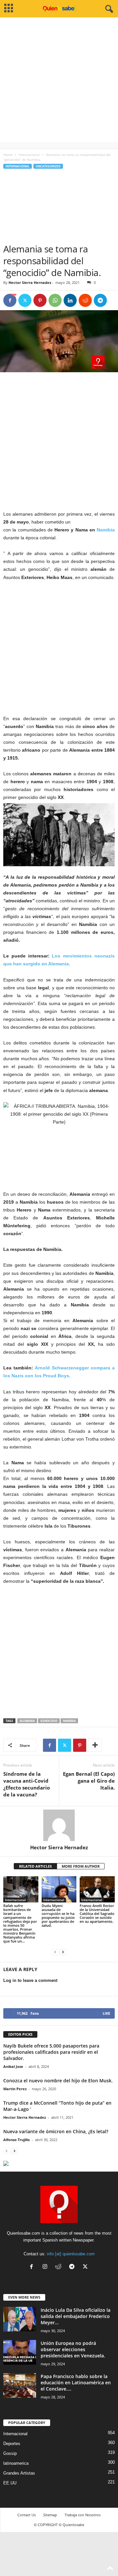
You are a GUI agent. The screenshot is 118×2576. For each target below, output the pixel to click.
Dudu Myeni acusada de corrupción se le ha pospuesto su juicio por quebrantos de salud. (58, 1915)
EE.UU (10, 2483)
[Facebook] (10, 300)
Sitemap (50, 2515)
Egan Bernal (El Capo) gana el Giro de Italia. (89, 1781)
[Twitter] (25, 300)
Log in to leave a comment (30, 1980)
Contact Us (27, 2515)
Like (106, 2013)
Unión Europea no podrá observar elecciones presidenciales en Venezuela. (73, 2349)
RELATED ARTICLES (35, 1866)
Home (8, 155)
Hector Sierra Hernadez (30, 282)
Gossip (10, 2453)
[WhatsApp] (55, 300)
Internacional (29, 155)
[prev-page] (55, 1952)
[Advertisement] (59, 83)
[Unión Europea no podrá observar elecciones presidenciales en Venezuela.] (20, 2352)
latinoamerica (16, 2463)
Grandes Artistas (19, 2473)
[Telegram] (100, 300)
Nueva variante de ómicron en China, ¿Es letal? (56, 2131)
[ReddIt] (85, 300)
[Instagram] (46, 2267)
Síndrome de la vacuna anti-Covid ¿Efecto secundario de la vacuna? (27, 1784)
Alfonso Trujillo (17, 2140)
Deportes (12, 2444)
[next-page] (63, 1952)
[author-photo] (59, 1825)
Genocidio (49, 1721)
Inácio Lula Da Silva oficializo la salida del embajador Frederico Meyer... (76, 2316)
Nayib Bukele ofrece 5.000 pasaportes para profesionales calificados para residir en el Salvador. (51, 2052)
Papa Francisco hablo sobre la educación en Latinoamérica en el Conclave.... (76, 2383)
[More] (95, 1745)
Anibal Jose (13, 2066)
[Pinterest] (40, 300)
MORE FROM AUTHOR (81, 1866)
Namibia (106, 530)
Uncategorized (48, 166)
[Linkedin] (70, 300)
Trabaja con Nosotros (83, 2515)
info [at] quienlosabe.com (71, 2254)
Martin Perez (15, 2089)
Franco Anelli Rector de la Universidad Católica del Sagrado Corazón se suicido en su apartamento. (97, 1913)
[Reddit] (60, 2267)
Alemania (27, 1721)
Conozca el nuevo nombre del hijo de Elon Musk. (58, 2081)
